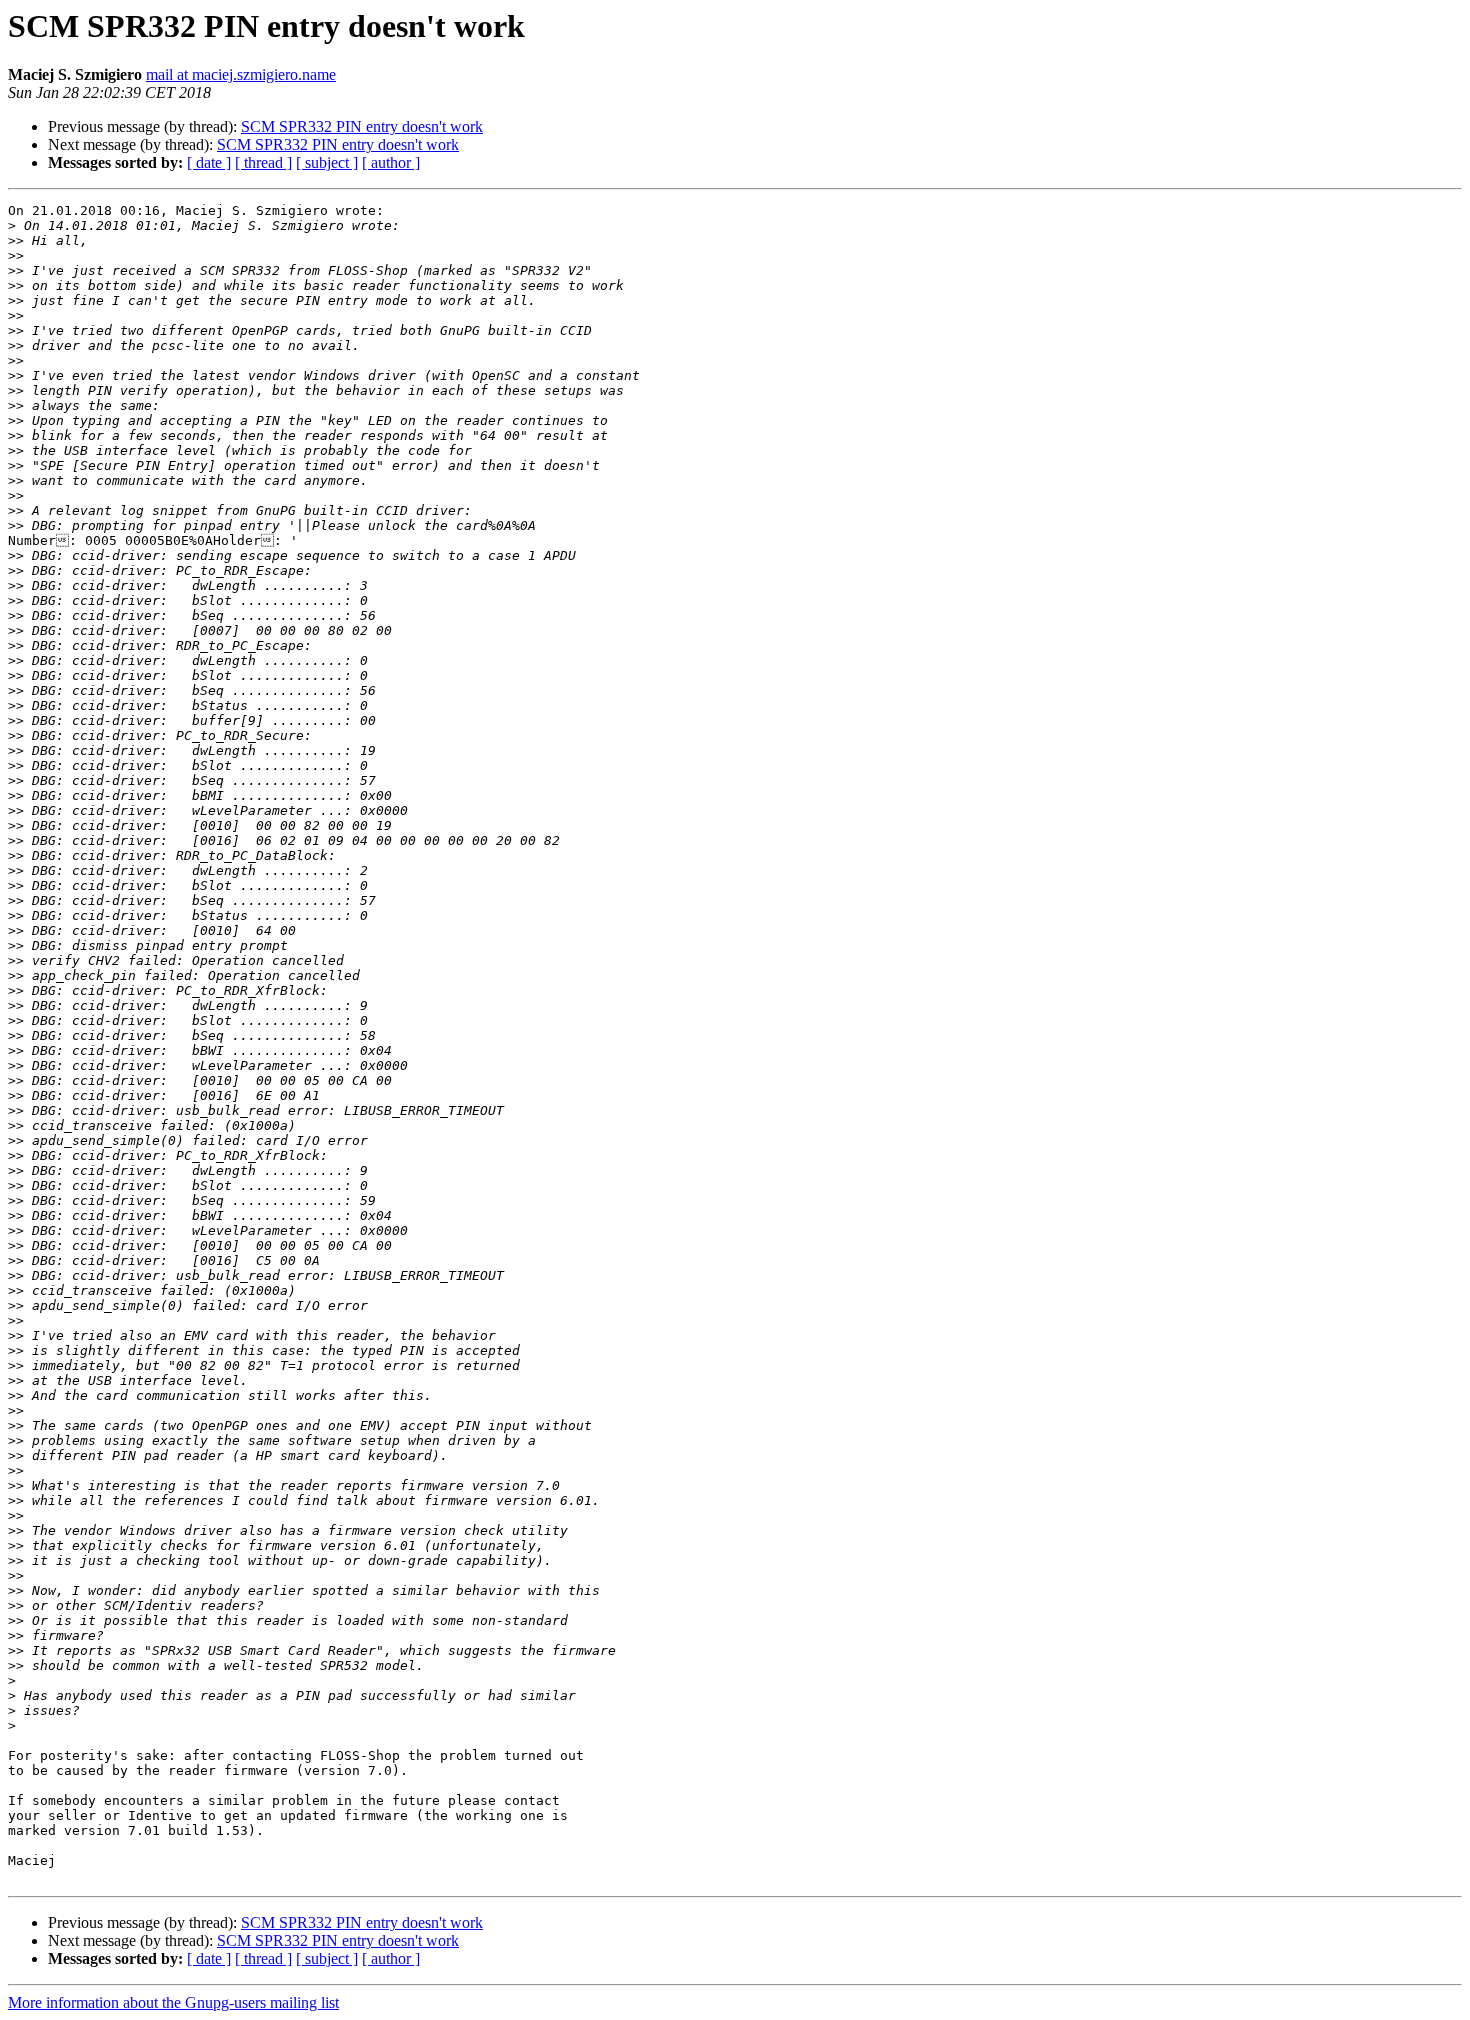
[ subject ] (327, 162)
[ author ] (391, 162)
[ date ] (209, 162)
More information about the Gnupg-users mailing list (173, 2002)
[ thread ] (263, 162)
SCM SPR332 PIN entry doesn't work (362, 126)
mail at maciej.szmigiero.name (241, 74)
